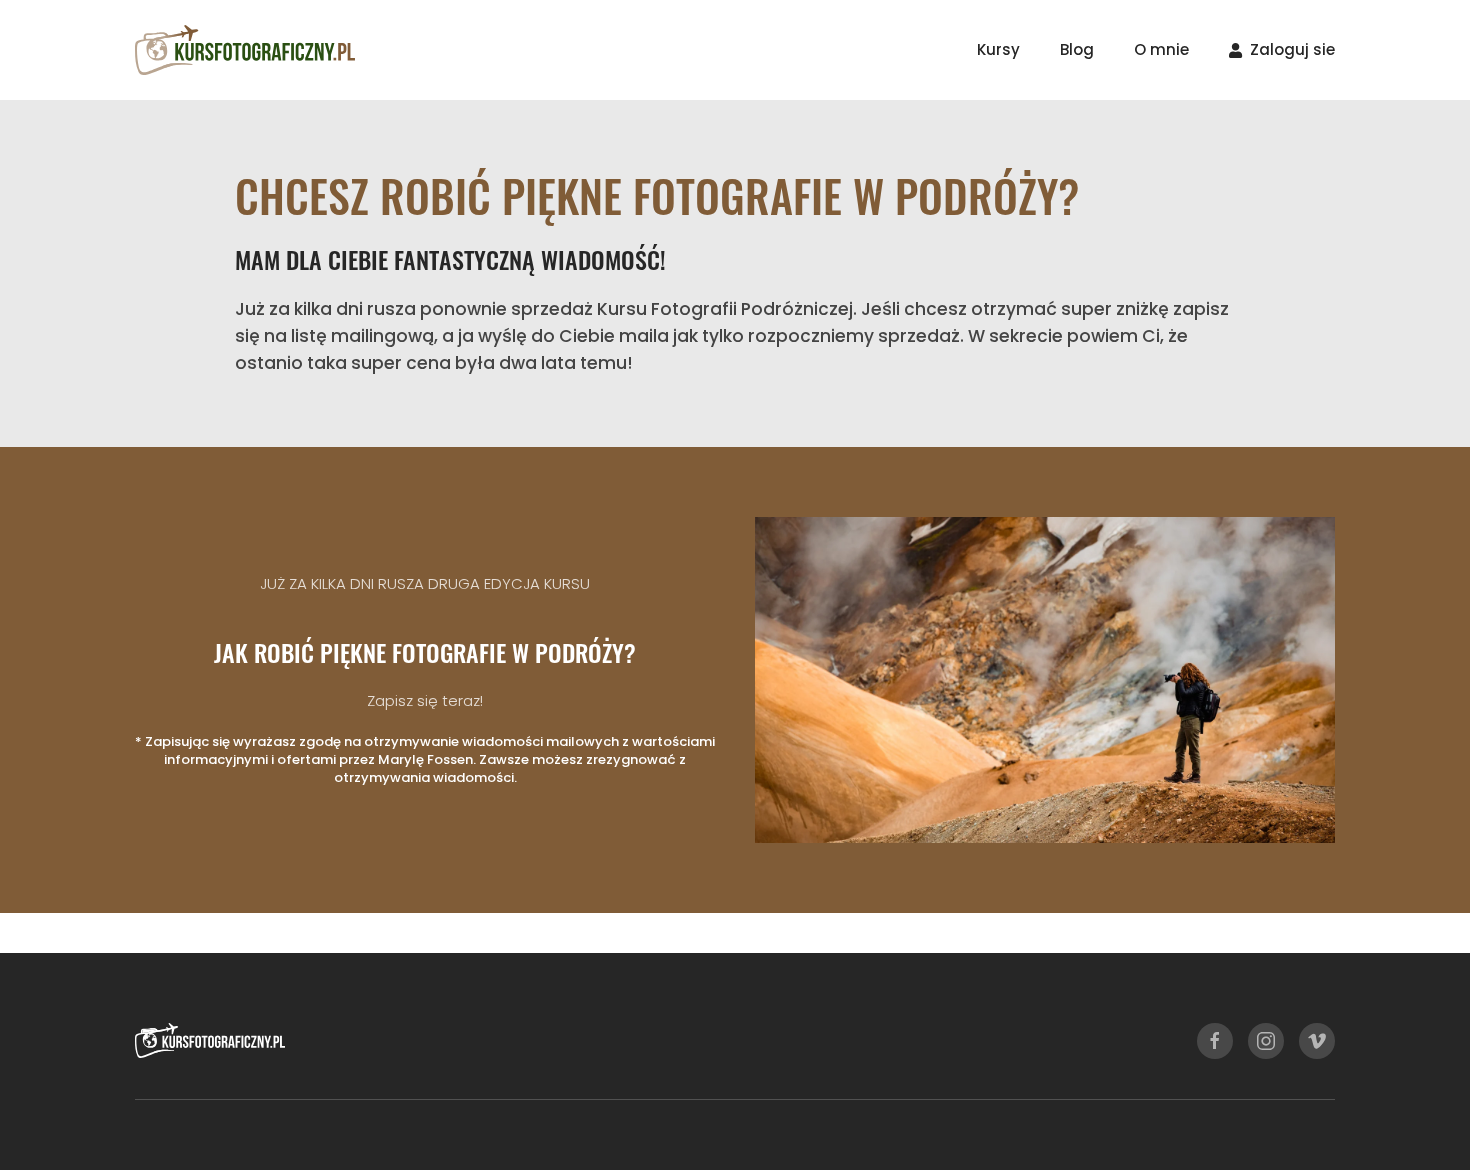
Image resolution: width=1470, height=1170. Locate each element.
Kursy (998, 49)
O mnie (1161, 49)
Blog (1077, 49)
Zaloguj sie (1292, 49)
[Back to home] (245, 50)
